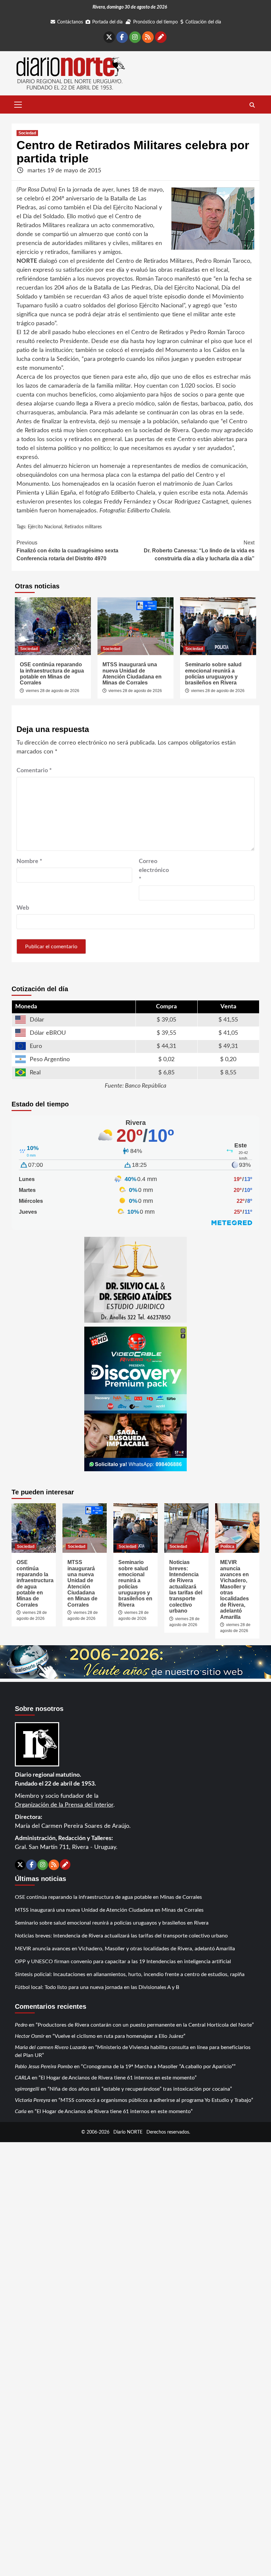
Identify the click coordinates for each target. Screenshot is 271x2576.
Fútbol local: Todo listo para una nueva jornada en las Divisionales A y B (97, 1987)
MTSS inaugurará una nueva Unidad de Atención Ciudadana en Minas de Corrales (132, 674)
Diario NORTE (128, 2132)
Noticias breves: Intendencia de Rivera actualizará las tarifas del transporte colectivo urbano (186, 1586)
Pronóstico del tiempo (155, 22)
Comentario (34, 771)
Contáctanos (70, 22)
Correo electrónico (154, 870)
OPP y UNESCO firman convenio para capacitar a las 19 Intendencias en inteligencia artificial (123, 1962)
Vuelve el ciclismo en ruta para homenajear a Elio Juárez (119, 2036)
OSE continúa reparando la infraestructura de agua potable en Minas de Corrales (52, 674)
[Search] (252, 105)
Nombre (29, 861)
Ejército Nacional (45, 527)
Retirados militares (83, 527)
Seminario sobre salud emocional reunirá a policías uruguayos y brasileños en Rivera (213, 674)
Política (227, 1547)
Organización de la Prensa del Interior (64, 1805)
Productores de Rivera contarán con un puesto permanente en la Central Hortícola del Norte (145, 2025)
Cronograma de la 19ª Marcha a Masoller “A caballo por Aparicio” (158, 2067)
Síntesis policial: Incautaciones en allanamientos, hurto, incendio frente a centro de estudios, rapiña (130, 1974)
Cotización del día (203, 22)
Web (23, 908)
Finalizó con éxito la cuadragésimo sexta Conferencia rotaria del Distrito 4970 (67, 551)
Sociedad (27, 133)
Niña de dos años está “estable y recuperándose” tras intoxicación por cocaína (140, 2089)
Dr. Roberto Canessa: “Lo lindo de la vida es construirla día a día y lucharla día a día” (199, 551)
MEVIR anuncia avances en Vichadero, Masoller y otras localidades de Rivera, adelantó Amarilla (125, 1949)
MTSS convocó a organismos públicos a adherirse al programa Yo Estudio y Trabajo (156, 2100)
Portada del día (107, 22)
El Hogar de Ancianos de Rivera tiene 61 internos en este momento (118, 2078)
